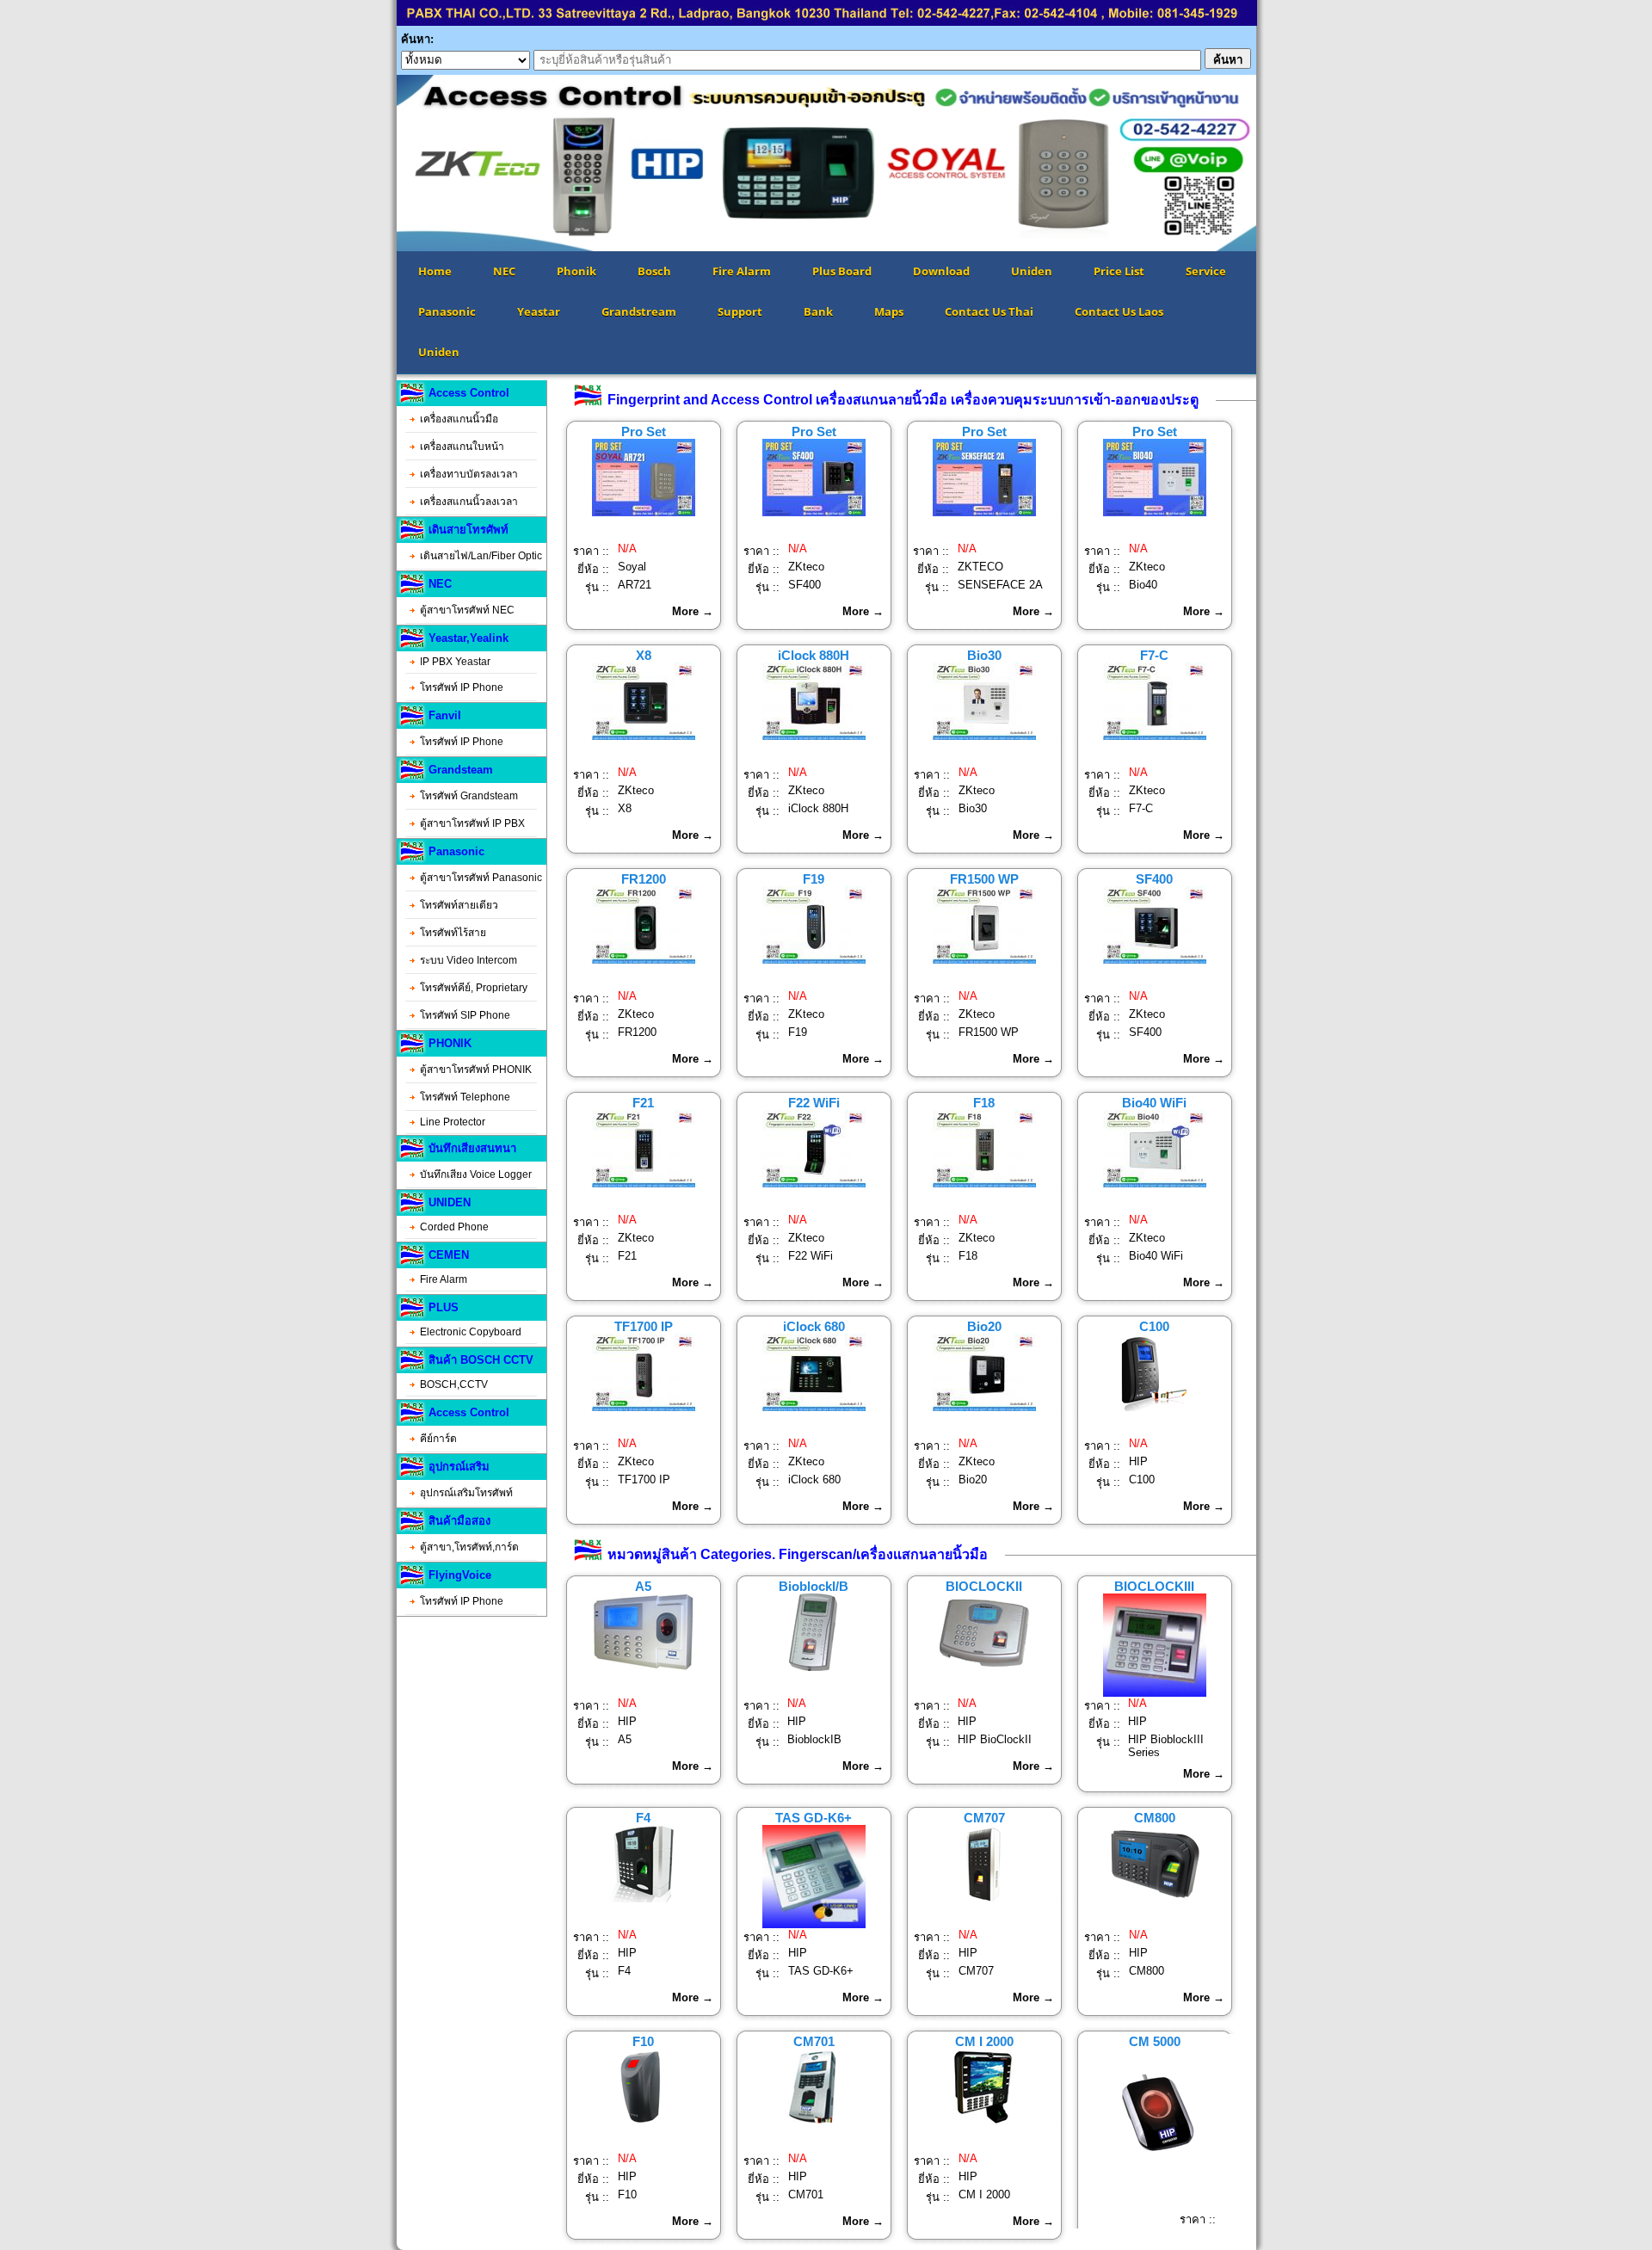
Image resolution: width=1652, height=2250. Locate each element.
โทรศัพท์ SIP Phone (465, 1015)
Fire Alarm (444, 1279)
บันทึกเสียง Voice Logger (476, 1174)
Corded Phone (454, 1227)
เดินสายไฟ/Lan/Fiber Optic (481, 556)
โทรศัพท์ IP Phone (462, 687)
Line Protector (453, 1122)
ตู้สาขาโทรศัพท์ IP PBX (472, 823)
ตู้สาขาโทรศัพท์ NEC (467, 610)
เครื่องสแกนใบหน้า (462, 447)
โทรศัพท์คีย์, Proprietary (474, 988)
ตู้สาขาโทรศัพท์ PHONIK (476, 1070)
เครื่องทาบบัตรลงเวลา (469, 474)
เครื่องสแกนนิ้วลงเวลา (469, 502)
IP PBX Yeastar (455, 662)
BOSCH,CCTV (454, 1384)
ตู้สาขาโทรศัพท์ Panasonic (481, 878)
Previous (371, 163)
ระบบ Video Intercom (468, 960)
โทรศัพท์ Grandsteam (469, 796)
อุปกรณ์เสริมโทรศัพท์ (466, 1493)
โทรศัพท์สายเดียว (459, 905)
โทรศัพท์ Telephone (465, 1097)
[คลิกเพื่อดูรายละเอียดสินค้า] (644, 512)
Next (1282, 163)
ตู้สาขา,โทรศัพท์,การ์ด (469, 1547)
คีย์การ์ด (438, 1439)
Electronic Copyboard (471, 1332)
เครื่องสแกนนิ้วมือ (459, 419)
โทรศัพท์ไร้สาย (453, 933)
